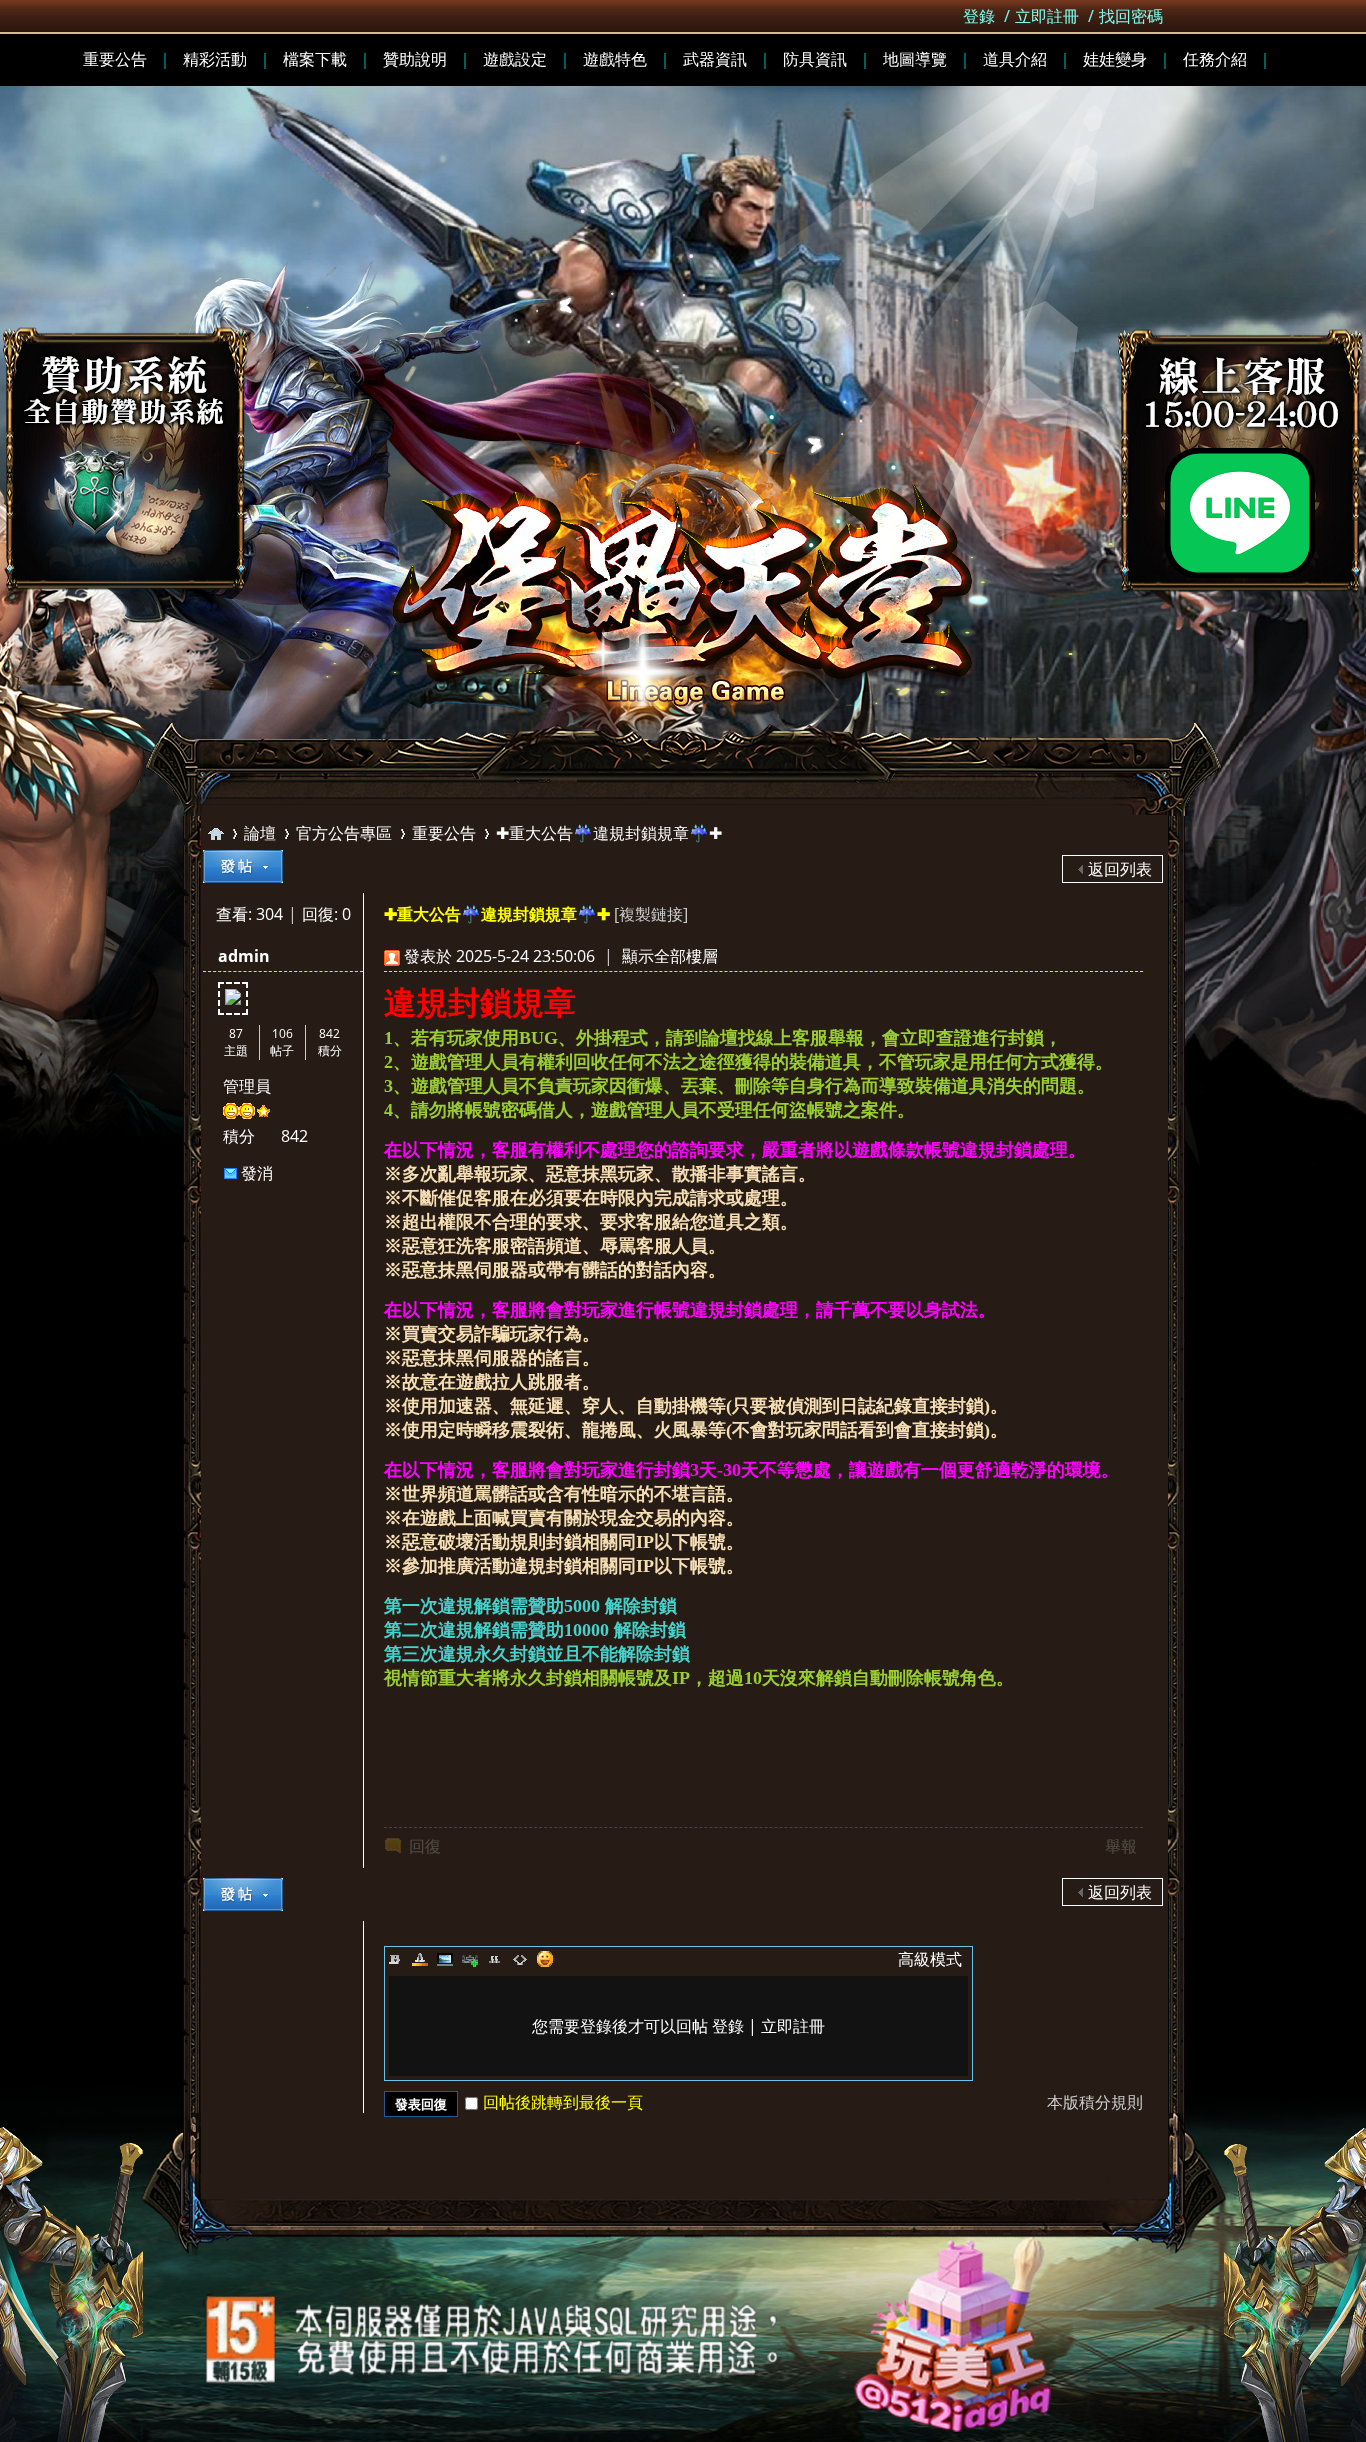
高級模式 (930, 1959)
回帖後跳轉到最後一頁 (563, 2102)
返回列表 (1120, 869)
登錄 (979, 16)
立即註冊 (1047, 16)
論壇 (260, 833)
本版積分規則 (1095, 2102)
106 (282, 1033)
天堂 (216, 833)
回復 (425, 1846)
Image (445, 1959)
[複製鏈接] (651, 914)
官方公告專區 (344, 833)
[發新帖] (243, 866)
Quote (495, 1959)
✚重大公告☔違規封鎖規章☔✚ (609, 833)
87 (236, 1033)
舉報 (1121, 1846)
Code (520, 1959)
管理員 (247, 1086)
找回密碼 (1131, 16)
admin (244, 956)
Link (470, 1959)
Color (420, 1959)
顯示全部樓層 (670, 956)
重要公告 (444, 833)
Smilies (545, 1959)
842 (329, 1033)
